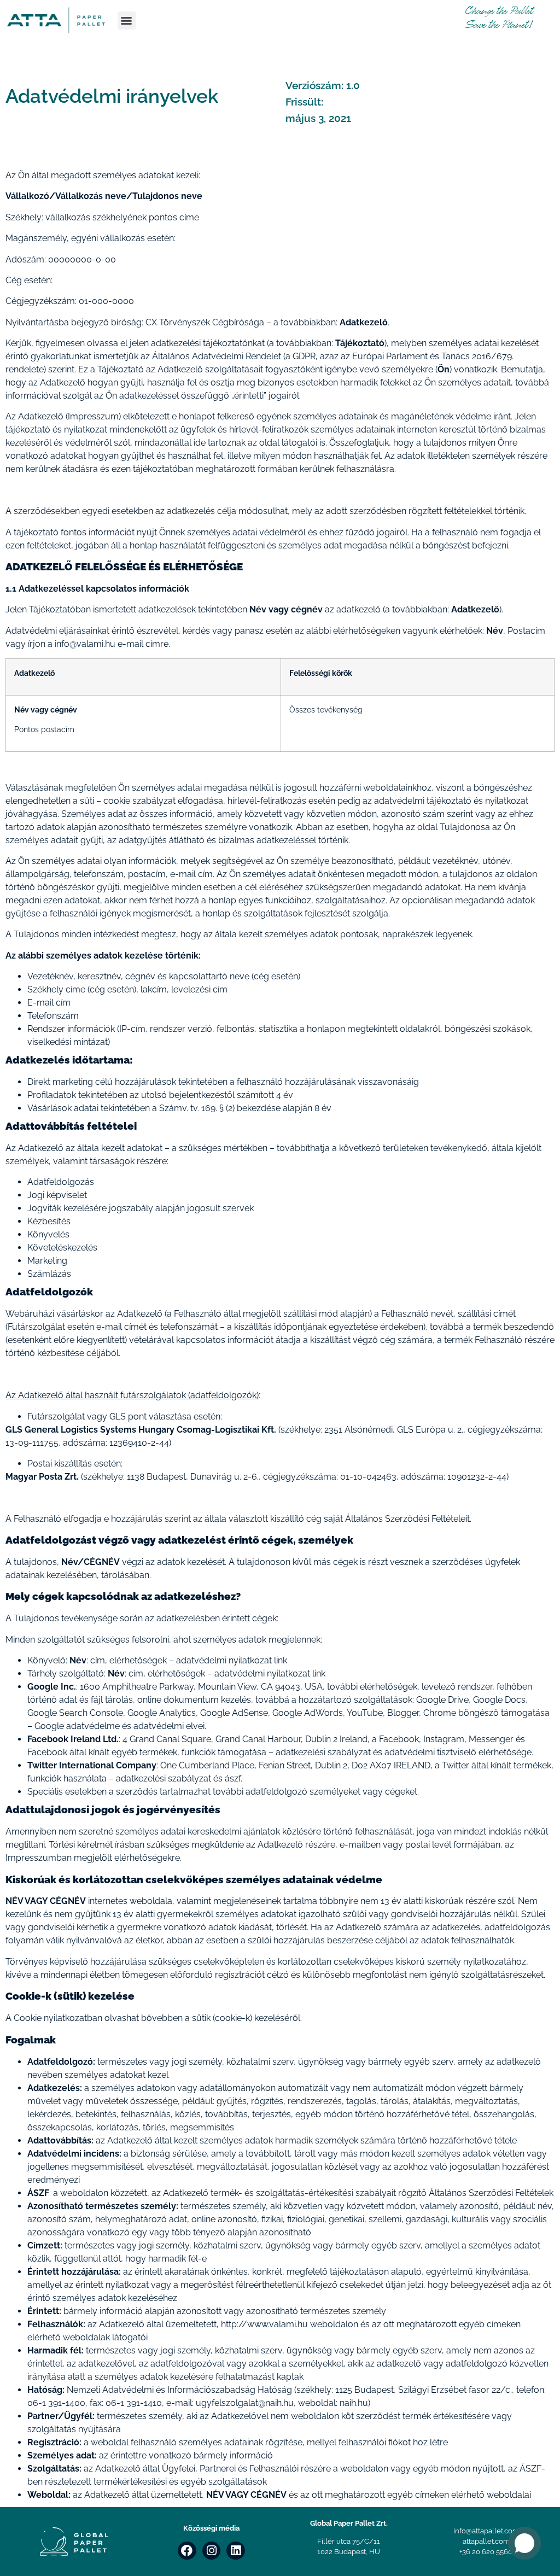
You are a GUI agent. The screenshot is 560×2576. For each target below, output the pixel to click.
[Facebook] (187, 2551)
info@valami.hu (85, 644)
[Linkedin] (236, 2551)
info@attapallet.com (486, 2531)
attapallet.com (486, 2541)
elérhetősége (505, 1752)
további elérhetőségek (372, 1687)
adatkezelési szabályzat (323, 1752)
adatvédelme (93, 1726)
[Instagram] (212, 2551)
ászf (233, 1778)
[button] (127, 21)
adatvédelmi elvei (169, 1726)
